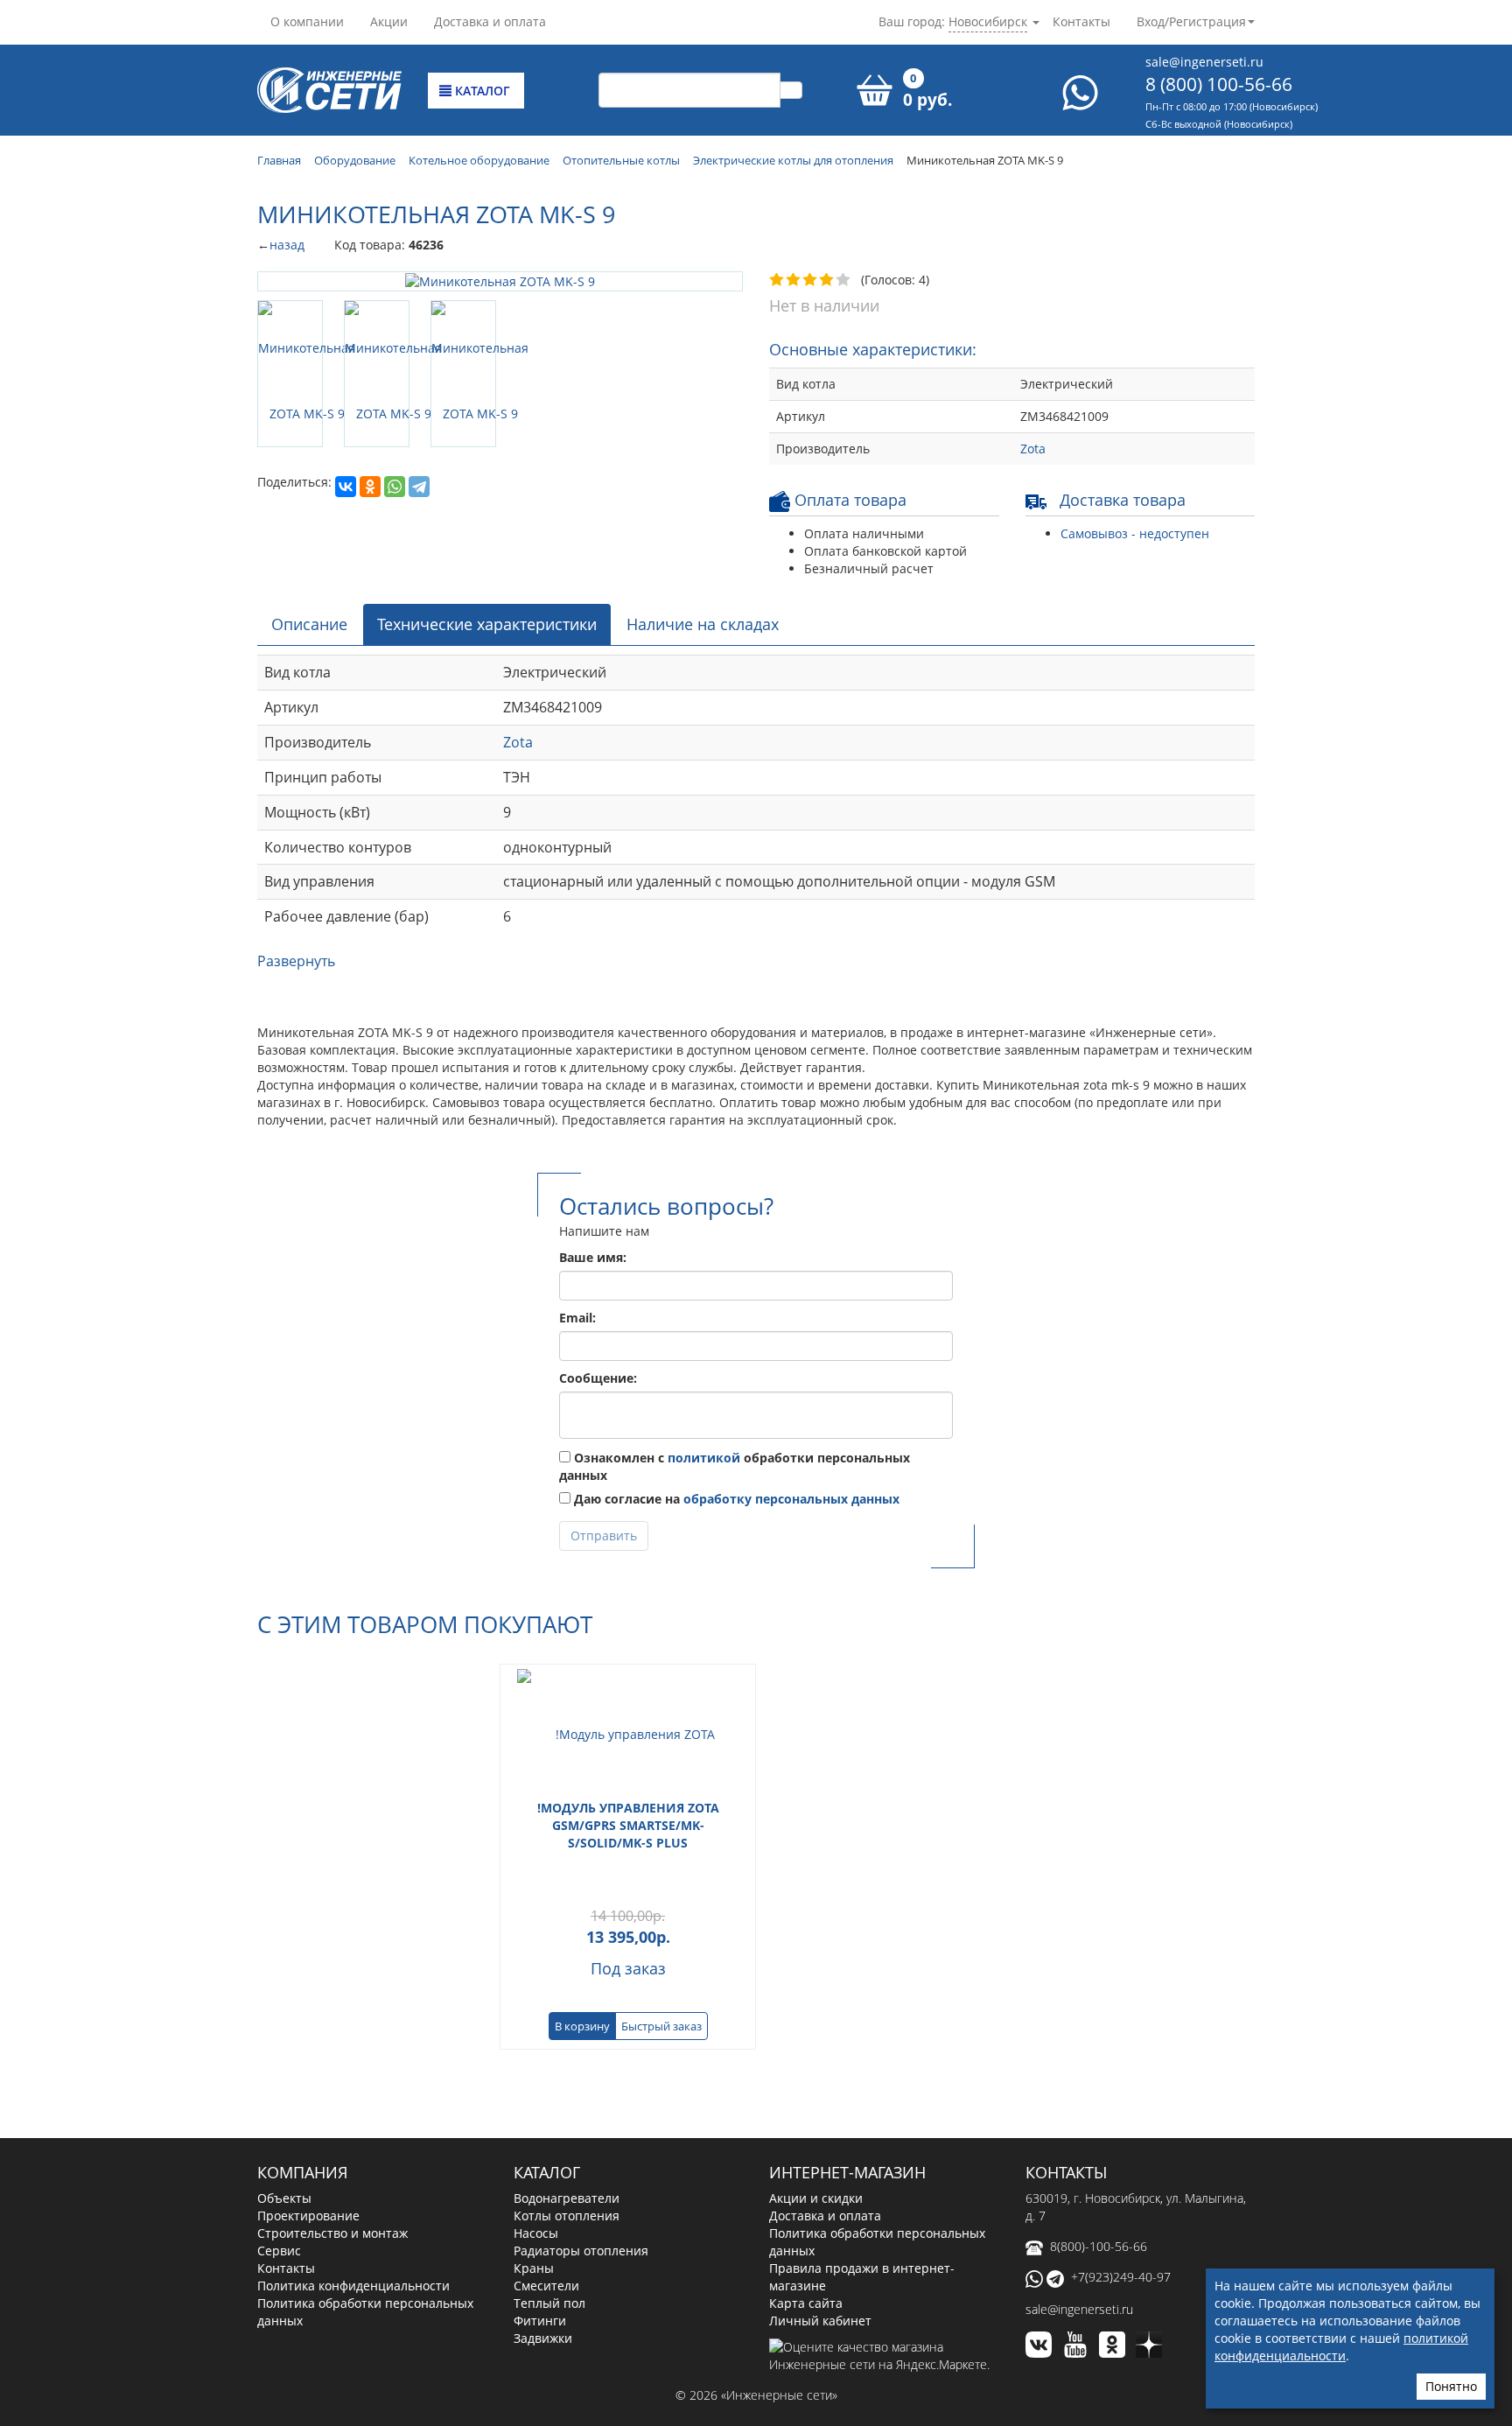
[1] (777, 280)
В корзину (582, 2026)
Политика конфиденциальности (353, 2286)
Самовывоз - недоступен (1135, 533)
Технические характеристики (487, 624)
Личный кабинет (820, 2321)
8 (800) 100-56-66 (1219, 84)
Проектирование (308, 2216)
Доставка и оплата (490, 21)
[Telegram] (419, 407)
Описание (309, 624)
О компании (307, 21)
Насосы (536, 2233)
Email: (577, 1318)
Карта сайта (806, 2303)
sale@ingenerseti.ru (1204, 62)
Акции (389, 21)
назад (287, 245)
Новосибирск (988, 21)
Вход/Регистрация (1191, 21)
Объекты (284, 2198)
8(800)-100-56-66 (1099, 2246)
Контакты (1081, 21)
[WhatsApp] (395, 407)
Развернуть (296, 961)
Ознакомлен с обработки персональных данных (735, 1466)
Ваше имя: (593, 1257)
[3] (811, 280)
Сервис (279, 2251)
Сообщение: (598, 1378)
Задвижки (543, 2338)
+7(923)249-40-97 (1121, 2277)
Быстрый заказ (661, 2026)
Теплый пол (549, 2303)
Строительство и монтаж (332, 2233)
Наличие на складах (703, 624)
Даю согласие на (735, 1499)
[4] (827, 280)
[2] (794, 280)
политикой (704, 1458)
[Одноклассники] (370, 407)
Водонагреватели (567, 2198)
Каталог (481, 91)
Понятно (1451, 2386)
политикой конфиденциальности (1341, 2347)
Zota (1033, 449)
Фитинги (540, 2321)
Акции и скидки (816, 2198)
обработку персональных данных (791, 1499)
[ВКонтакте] (346, 407)
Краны (534, 2268)
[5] (844, 280)
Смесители (546, 2286)
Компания (302, 2172)
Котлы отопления (567, 2216)
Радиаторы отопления (581, 2251)
